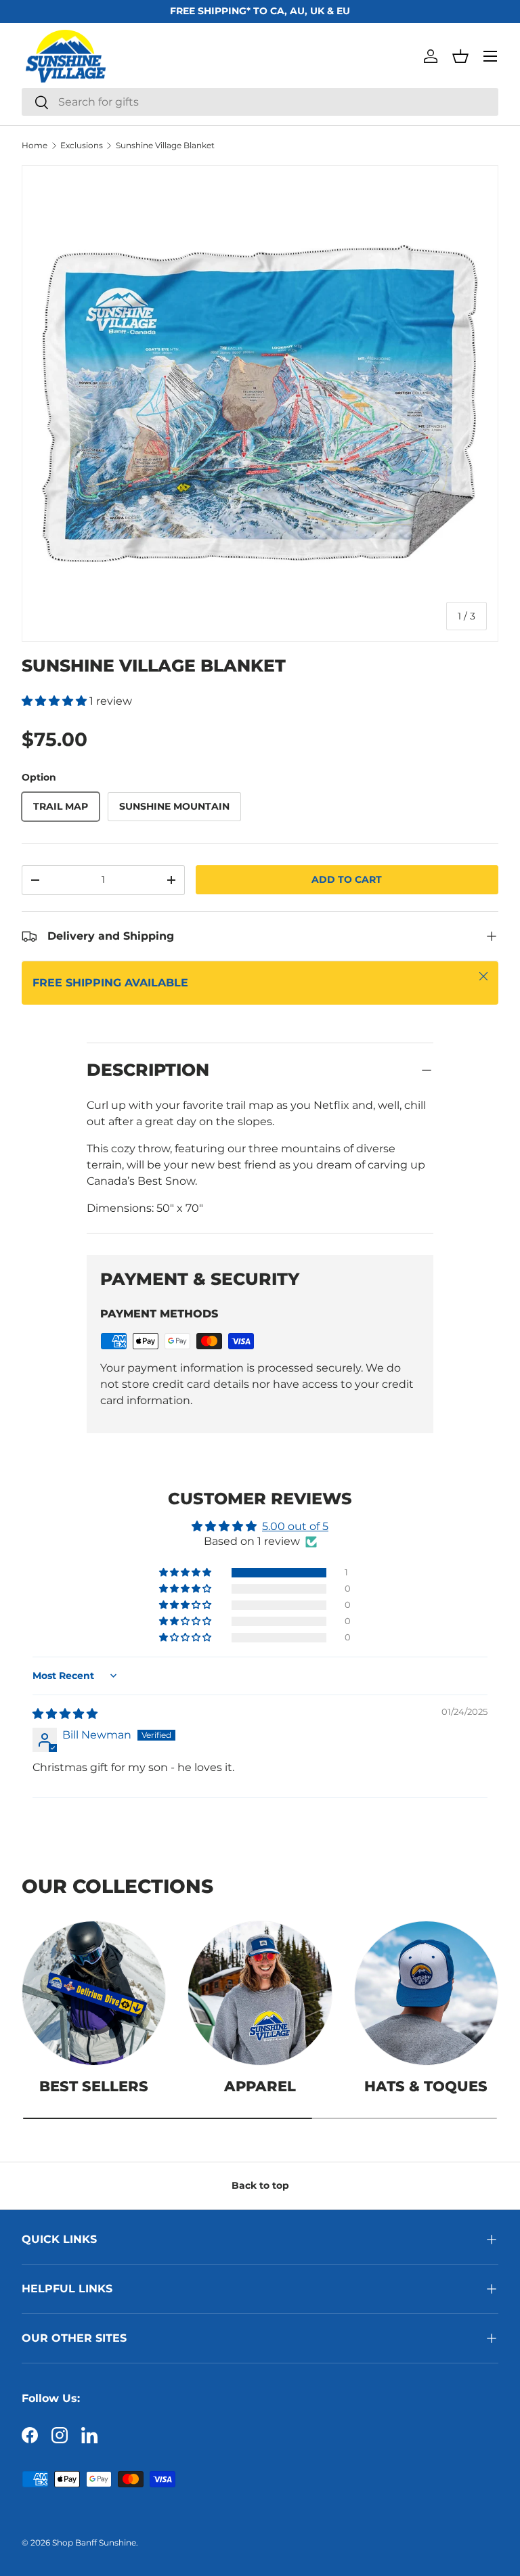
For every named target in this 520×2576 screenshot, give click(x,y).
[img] (65, 1714)
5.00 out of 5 (295, 1526)
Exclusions (82, 146)
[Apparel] (260, 1993)
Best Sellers (94, 2086)
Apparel (260, 2086)
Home (35, 146)
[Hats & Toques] (426, 1993)
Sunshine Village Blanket (165, 146)
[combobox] (260, 102)
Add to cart (347, 879)
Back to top (260, 2185)
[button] (460, 56)
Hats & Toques (426, 2086)
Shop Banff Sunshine (94, 2542)
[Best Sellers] (94, 1993)
